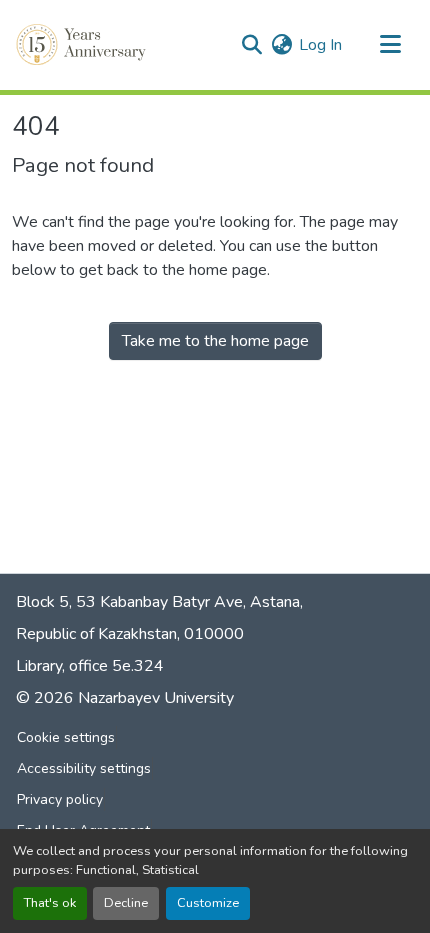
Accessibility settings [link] (84, 768)
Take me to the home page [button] (215, 341)
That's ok (50, 903)
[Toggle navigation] (390, 45)
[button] (83, 45)
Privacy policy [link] (60, 799)
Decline (126, 903)
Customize (208, 903)
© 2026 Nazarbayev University (125, 698)
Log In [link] (320, 45)
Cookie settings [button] (66, 737)
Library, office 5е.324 (90, 666)
